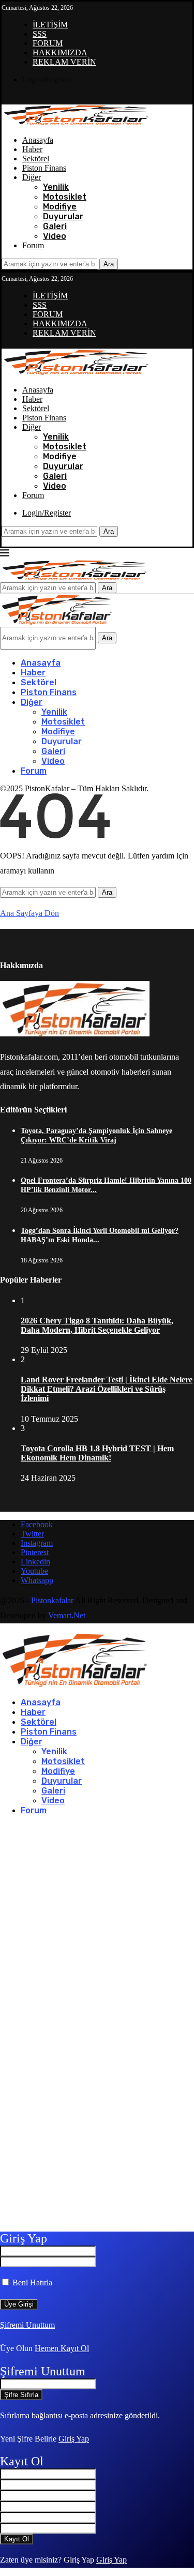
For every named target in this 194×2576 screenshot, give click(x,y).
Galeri (55, 226)
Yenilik (56, 187)
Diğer (32, 177)
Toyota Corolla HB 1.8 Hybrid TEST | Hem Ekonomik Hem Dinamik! (97, 1453)
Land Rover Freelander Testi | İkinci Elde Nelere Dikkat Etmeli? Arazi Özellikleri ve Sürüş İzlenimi (107, 1389)
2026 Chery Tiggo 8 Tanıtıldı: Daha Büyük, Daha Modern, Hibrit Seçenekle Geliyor (97, 1325)
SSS (40, 34)
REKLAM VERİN (64, 62)
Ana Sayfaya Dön (29, 913)
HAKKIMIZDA (60, 52)
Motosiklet (65, 197)
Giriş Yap (74, 2439)
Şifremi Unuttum (27, 2325)
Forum (33, 245)
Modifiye (60, 207)
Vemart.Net (67, 1615)
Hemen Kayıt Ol (62, 2348)
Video (55, 236)
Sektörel (36, 159)
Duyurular (63, 216)
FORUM (48, 43)
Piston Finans (44, 168)
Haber (32, 149)
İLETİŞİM (50, 25)
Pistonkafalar (52, 1600)
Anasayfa (38, 140)
